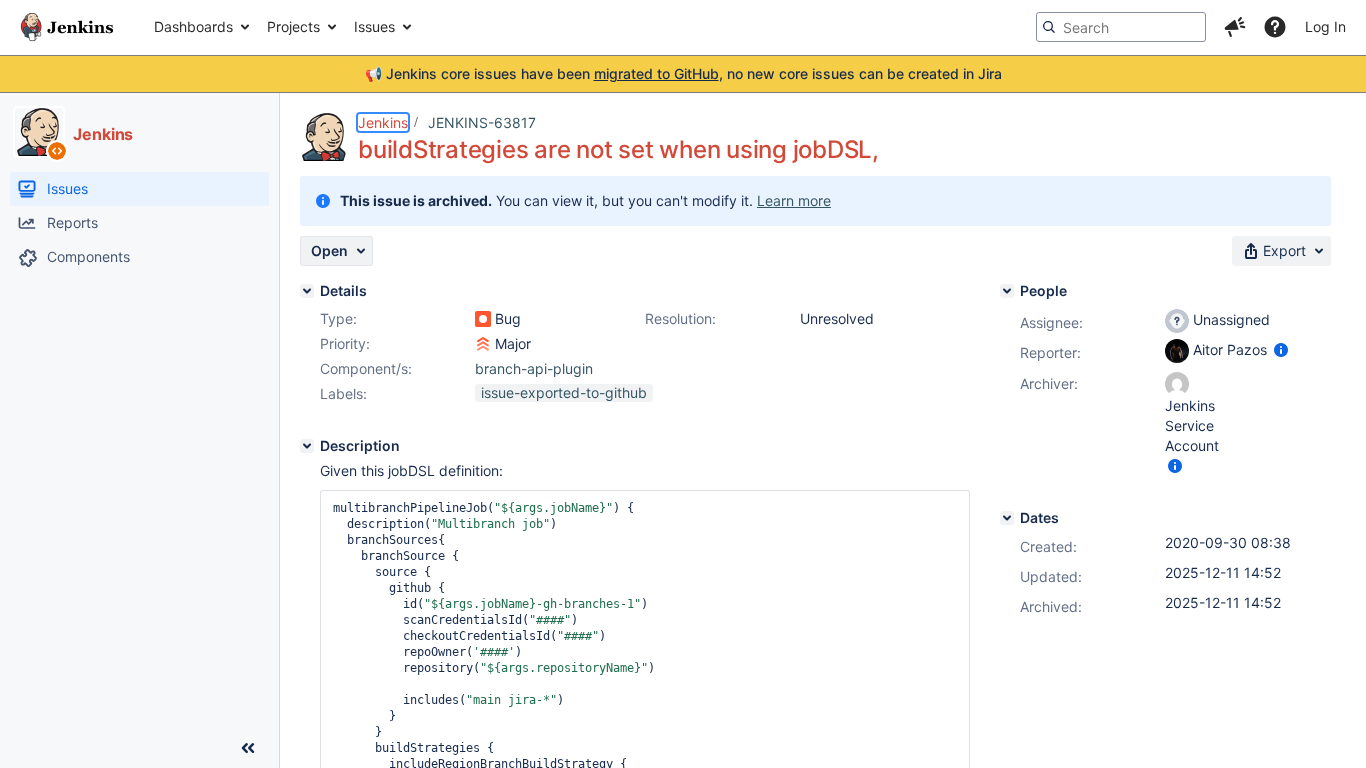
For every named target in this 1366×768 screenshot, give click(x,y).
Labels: (343, 393)
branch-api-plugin (534, 368)
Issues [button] (374, 26)
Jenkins (383, 122)
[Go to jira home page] (67, 27)
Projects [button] (293, 26)
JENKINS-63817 (482, 122)
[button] (1235, 27)
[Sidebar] (248, 748)
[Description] (307, 446)
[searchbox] (1121, 27)
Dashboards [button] (193, 26)
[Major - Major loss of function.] (483, 344)
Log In (1325, 26)
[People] (1007, 291)
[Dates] (1007, 518)
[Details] (307, 291)
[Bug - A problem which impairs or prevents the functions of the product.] (483, 319)
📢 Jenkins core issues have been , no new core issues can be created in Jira (683, 73)
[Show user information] (1281, 349)
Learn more (794, 200)
